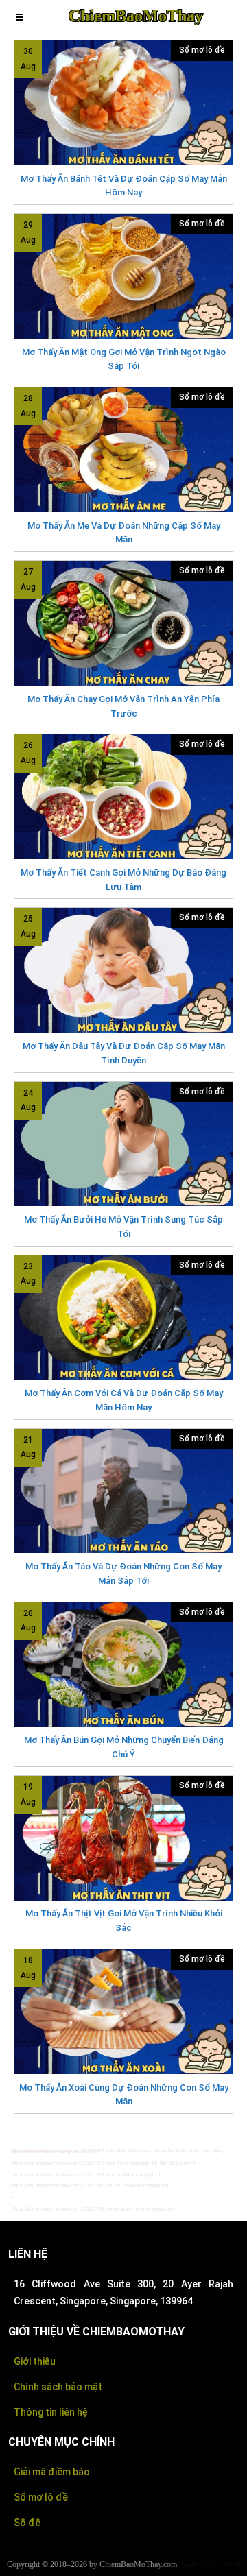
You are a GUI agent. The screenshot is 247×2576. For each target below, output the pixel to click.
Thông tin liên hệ (51, 2412)
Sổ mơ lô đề (202, 50)
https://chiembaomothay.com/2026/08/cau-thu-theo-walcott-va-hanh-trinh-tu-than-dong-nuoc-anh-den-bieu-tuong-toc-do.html (118, 2151)
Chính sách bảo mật (58, 2387)
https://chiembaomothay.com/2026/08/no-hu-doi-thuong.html (85, 2175)
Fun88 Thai (195, 2565)
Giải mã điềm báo (52, 2472)
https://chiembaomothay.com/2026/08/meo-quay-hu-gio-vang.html (92, 2209)
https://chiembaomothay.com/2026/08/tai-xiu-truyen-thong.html (89, 2186)
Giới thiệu (35, 2361)
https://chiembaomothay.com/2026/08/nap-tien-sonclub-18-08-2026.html (103, 2163)
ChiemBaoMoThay (136, 16)
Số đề (27, 2523)
